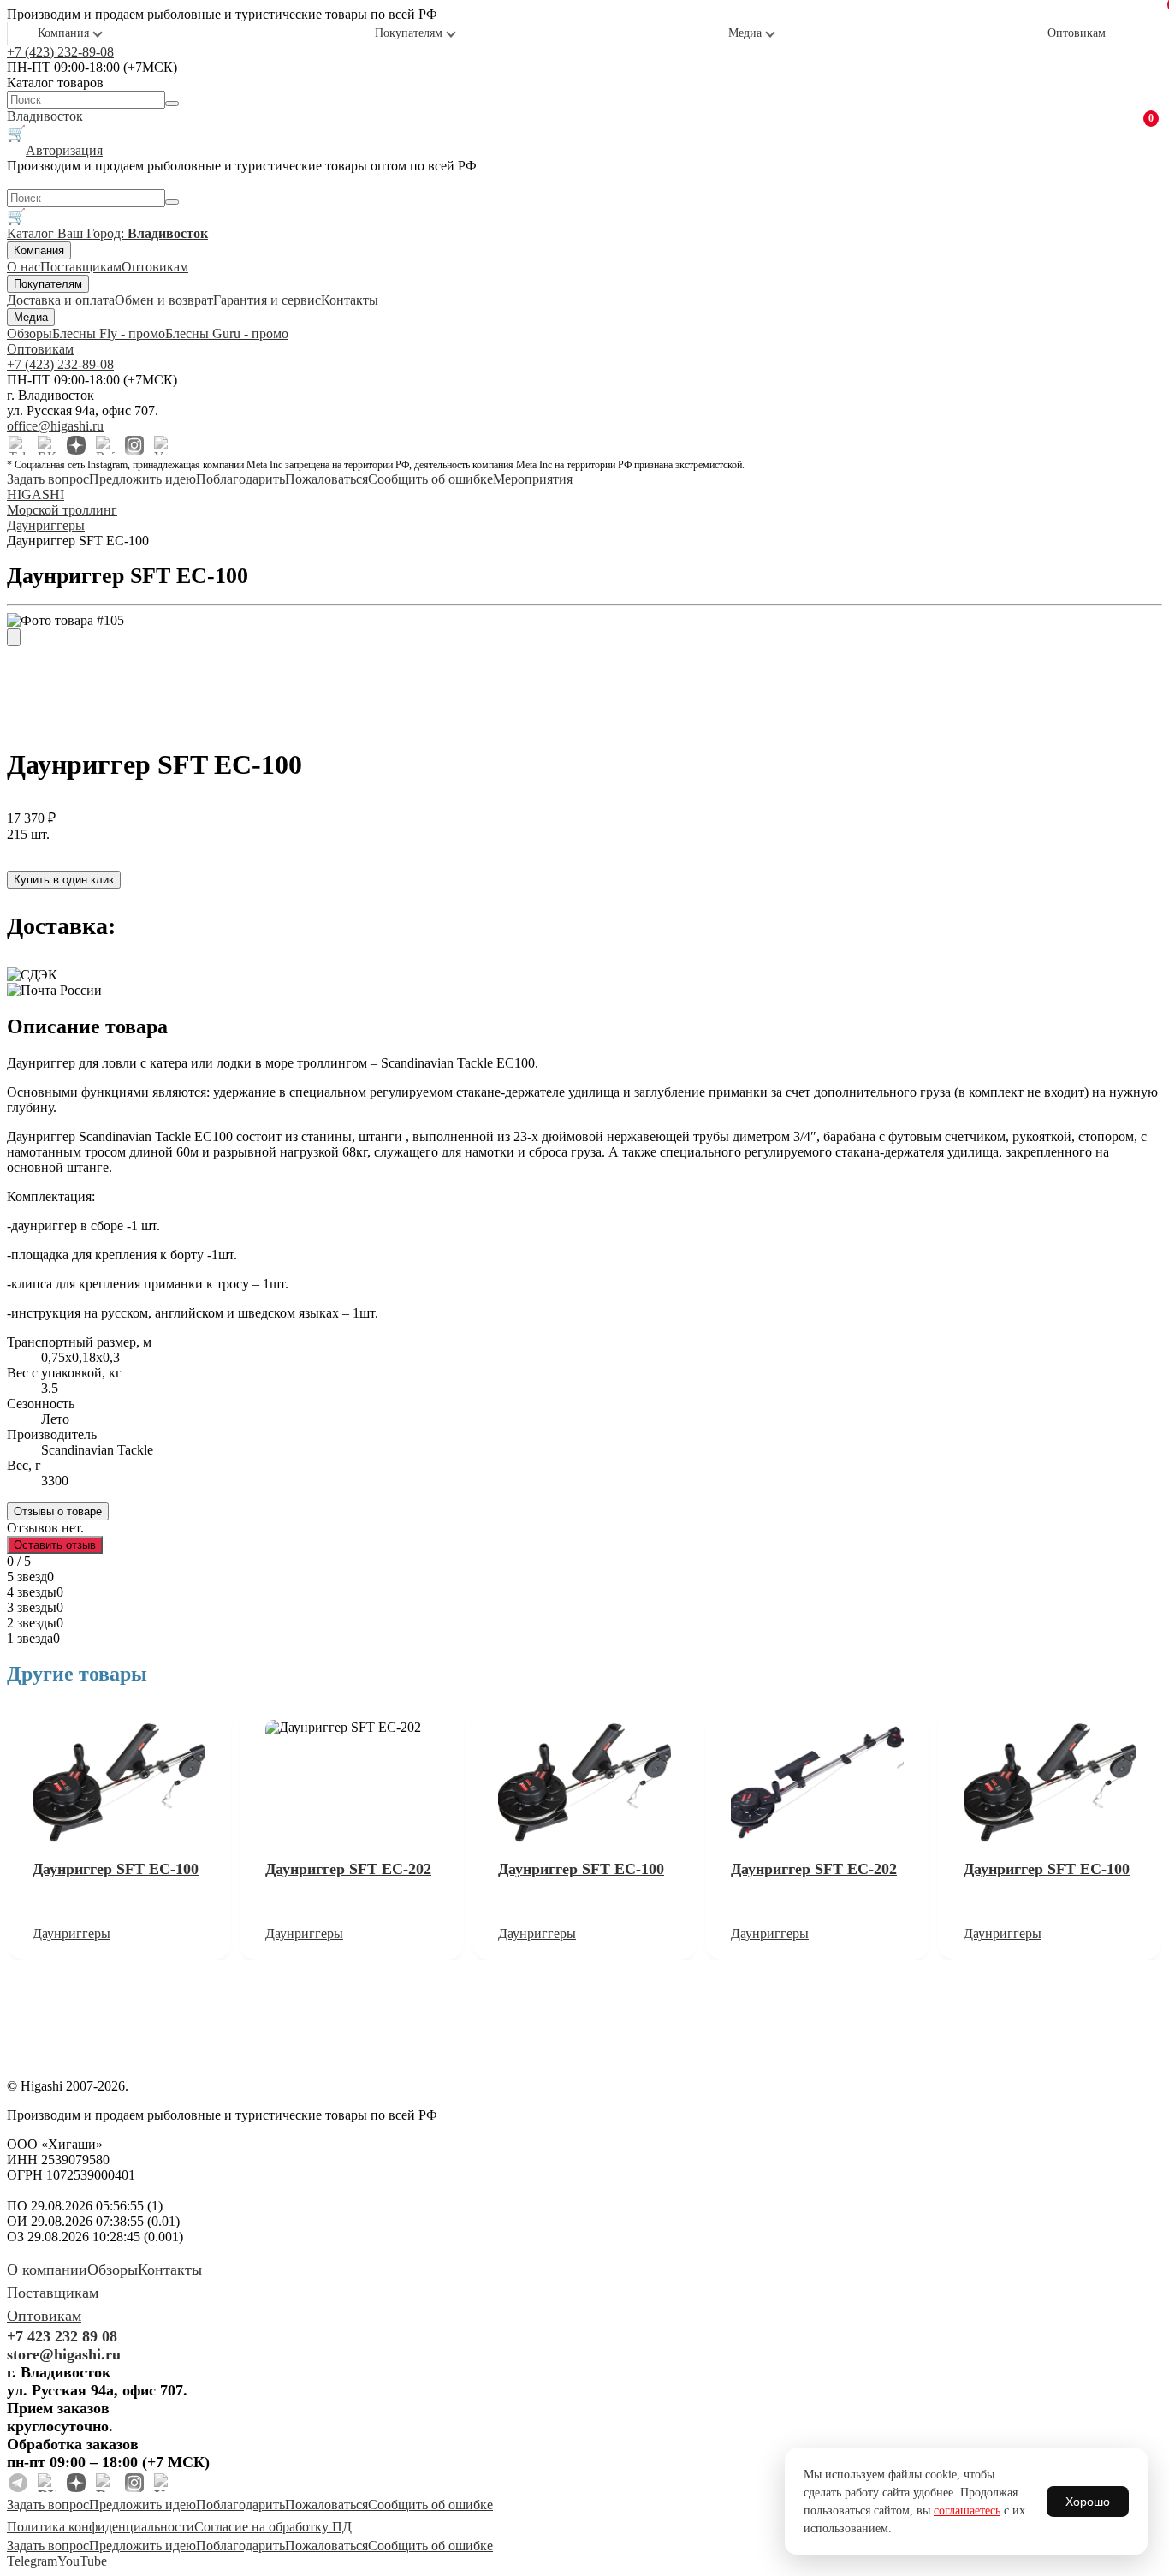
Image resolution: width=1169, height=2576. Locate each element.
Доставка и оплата (61, 300)
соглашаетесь (967, 2511)
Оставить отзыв (55, 1545)
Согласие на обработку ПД (273, 2527)
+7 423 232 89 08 (62, 2336)
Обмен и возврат (164, 300)
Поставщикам (81, 267)
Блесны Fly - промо (109, 333)
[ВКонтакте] (47, 445)
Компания (63, 33)
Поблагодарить (240, 479)
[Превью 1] (14, 637)
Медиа (745, 33)
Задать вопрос (48, 479)
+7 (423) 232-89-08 (60, 52)
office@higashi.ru (55, 426)
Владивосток (45, 116)
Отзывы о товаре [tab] (58, 1511)
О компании (47, 2270)
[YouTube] (163, 445)
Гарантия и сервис (267, 300)
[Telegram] (18, 445)
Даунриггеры (71, 1933)
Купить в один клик (64, 880)
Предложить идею (142, 479)
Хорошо (1088, 2502)
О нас (24, 267)
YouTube (82, 2561)
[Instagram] (134, 445)
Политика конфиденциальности (101, 2527)
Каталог (32, 233)
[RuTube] (105, 445)
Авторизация (64, 150)
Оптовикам (1077, 33)
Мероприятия (533, 479)
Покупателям (409, 33)
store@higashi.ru (64, 2354)
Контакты (350, 300)
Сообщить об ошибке (430, 479)
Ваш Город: (133, 233)
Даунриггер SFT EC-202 (348, 1869)
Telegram (32, 2561)
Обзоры (30, 333)
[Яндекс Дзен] (76, 445)
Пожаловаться (326, 479)
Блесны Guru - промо (227, 333)
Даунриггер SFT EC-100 (116, 1869)
